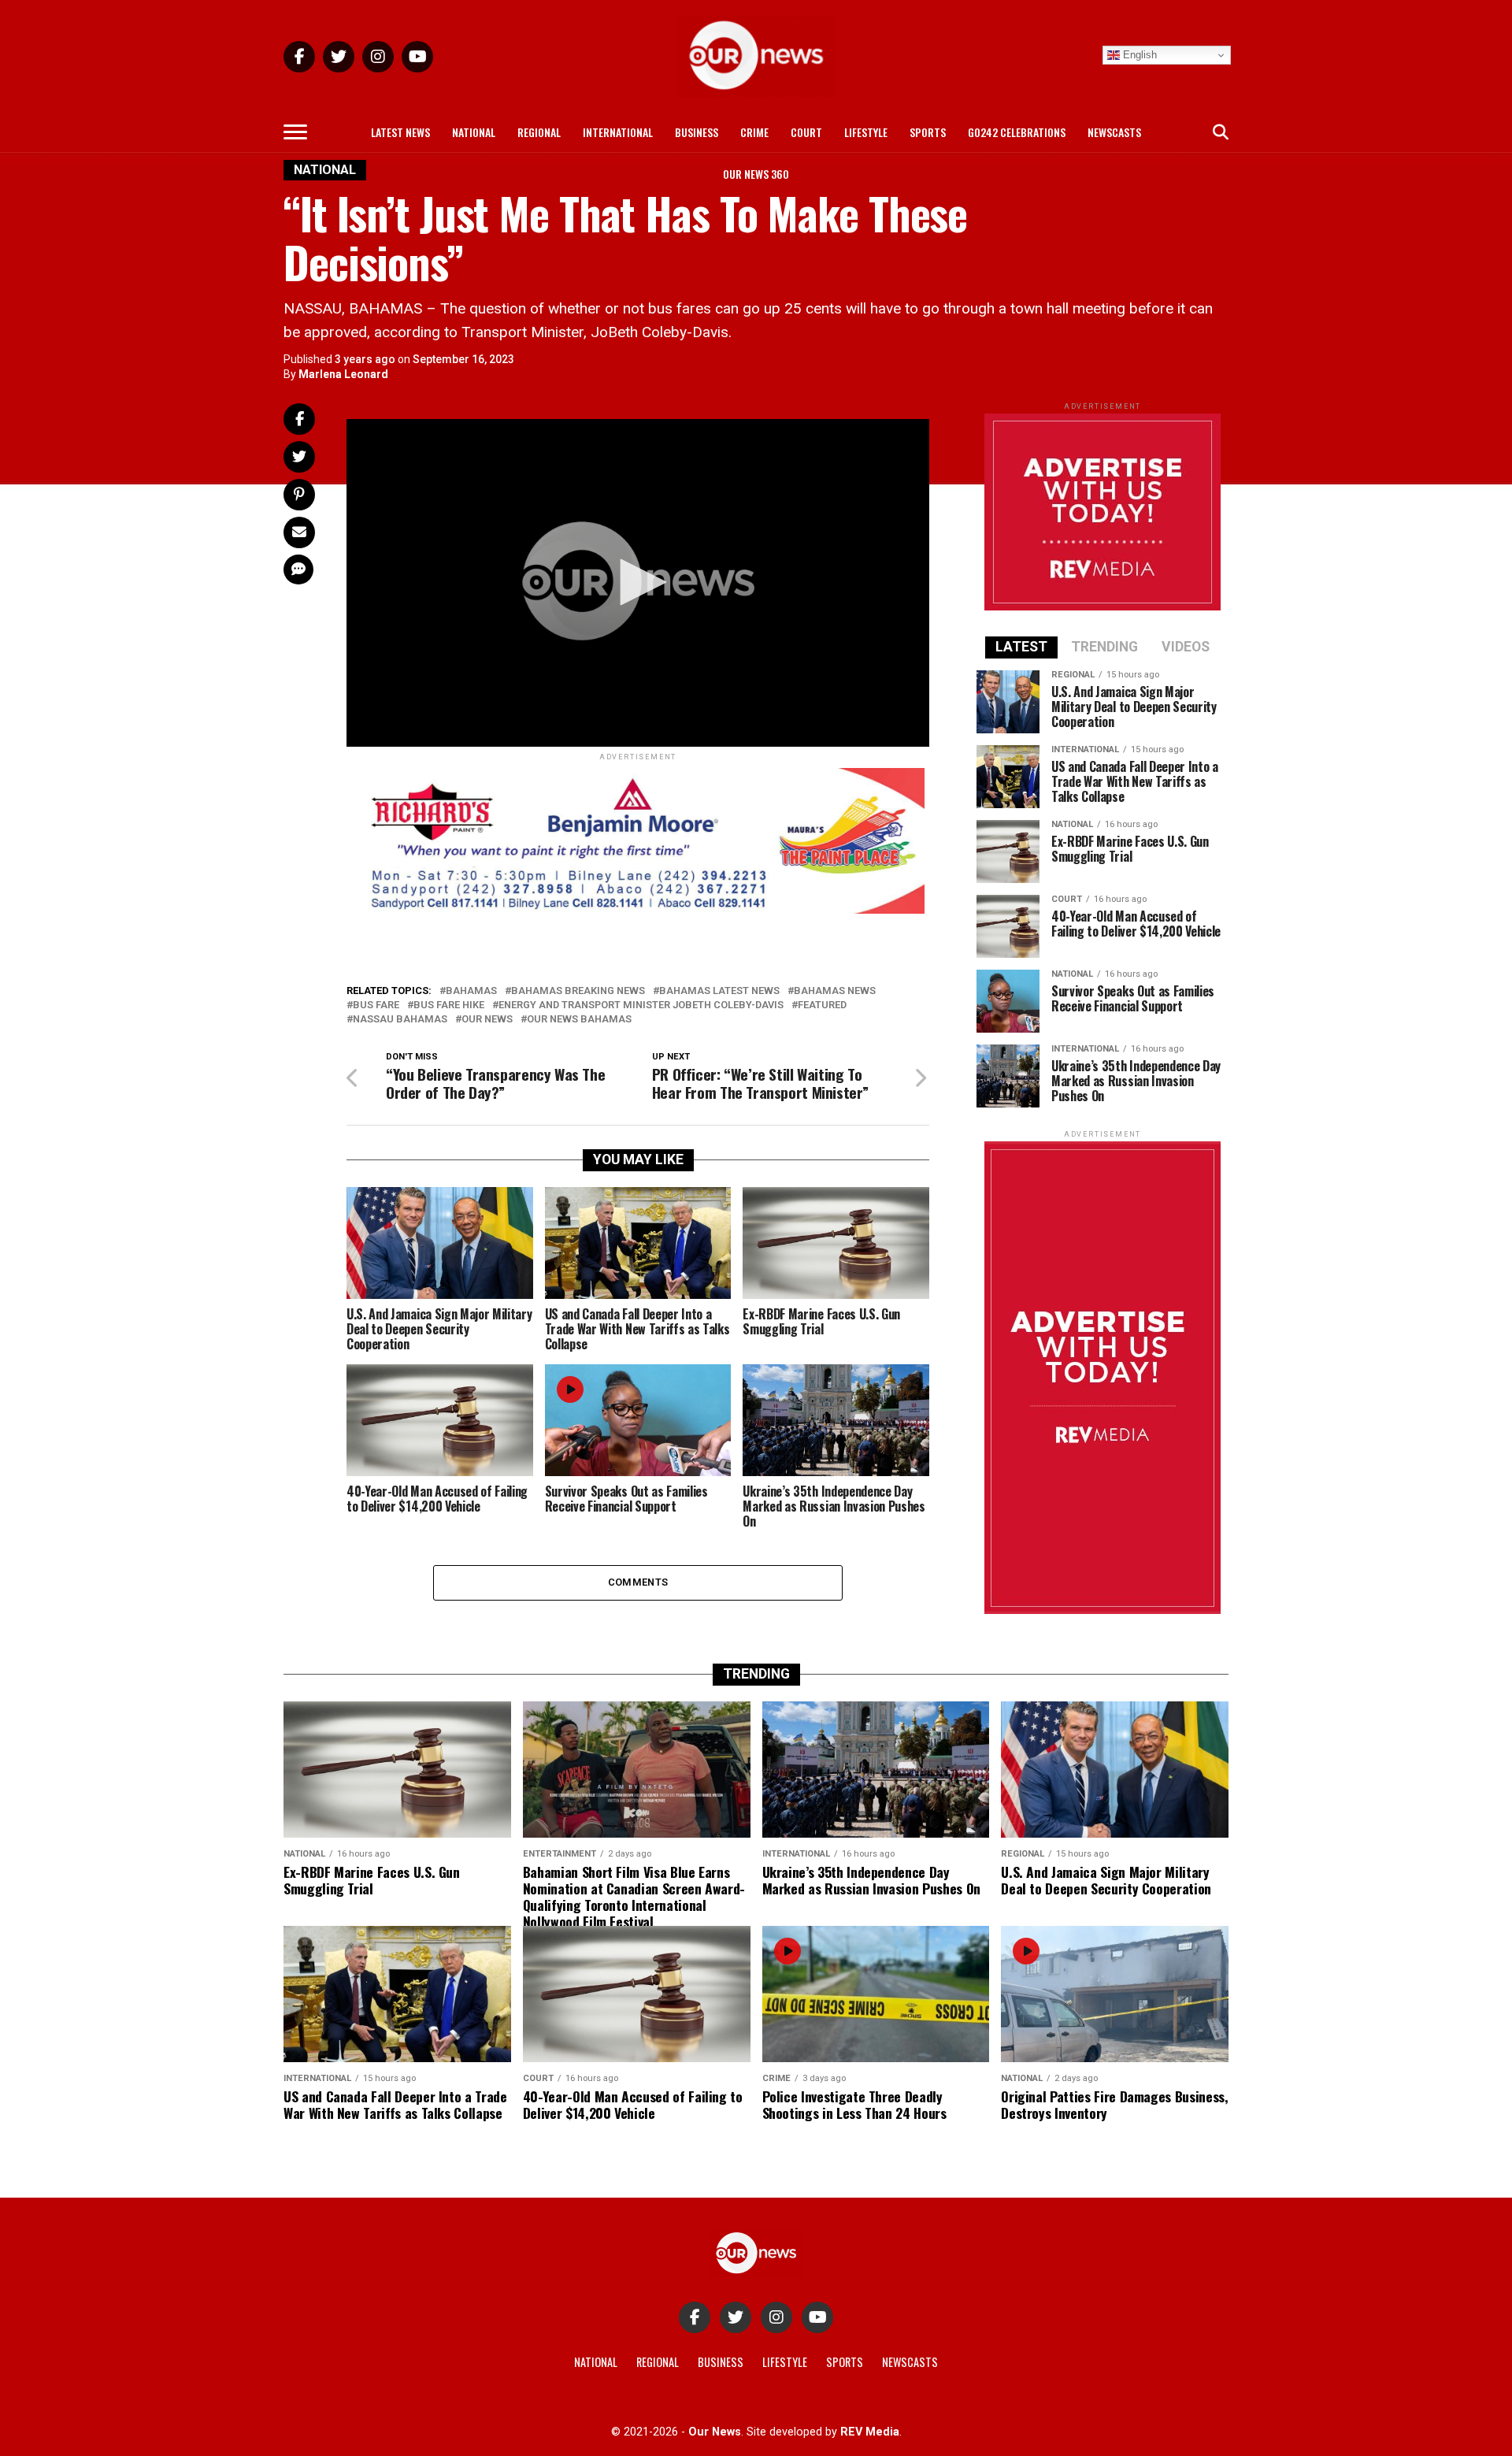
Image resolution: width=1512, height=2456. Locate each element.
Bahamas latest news (719, 991)
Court (806, 132)
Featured (822, 1005)
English (1138, 55)
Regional (539, 132)
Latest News (400, 132)
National (474, 132)
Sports (928, 132)
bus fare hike (449, 1005)
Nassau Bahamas (400, 1020)
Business (697, 132)
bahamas (471, 991)
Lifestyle (866, 132)
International (618, 132)
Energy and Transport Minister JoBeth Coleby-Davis (641, 1005)
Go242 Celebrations (1017, 132)
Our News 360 (756, 174)
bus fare (376, 1005)
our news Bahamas (579, 1020)
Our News (487, 1020)
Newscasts (1114, 132)
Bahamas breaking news (578, 991)
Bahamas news (835, 991)
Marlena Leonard (343, 374)
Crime (754, 132)
